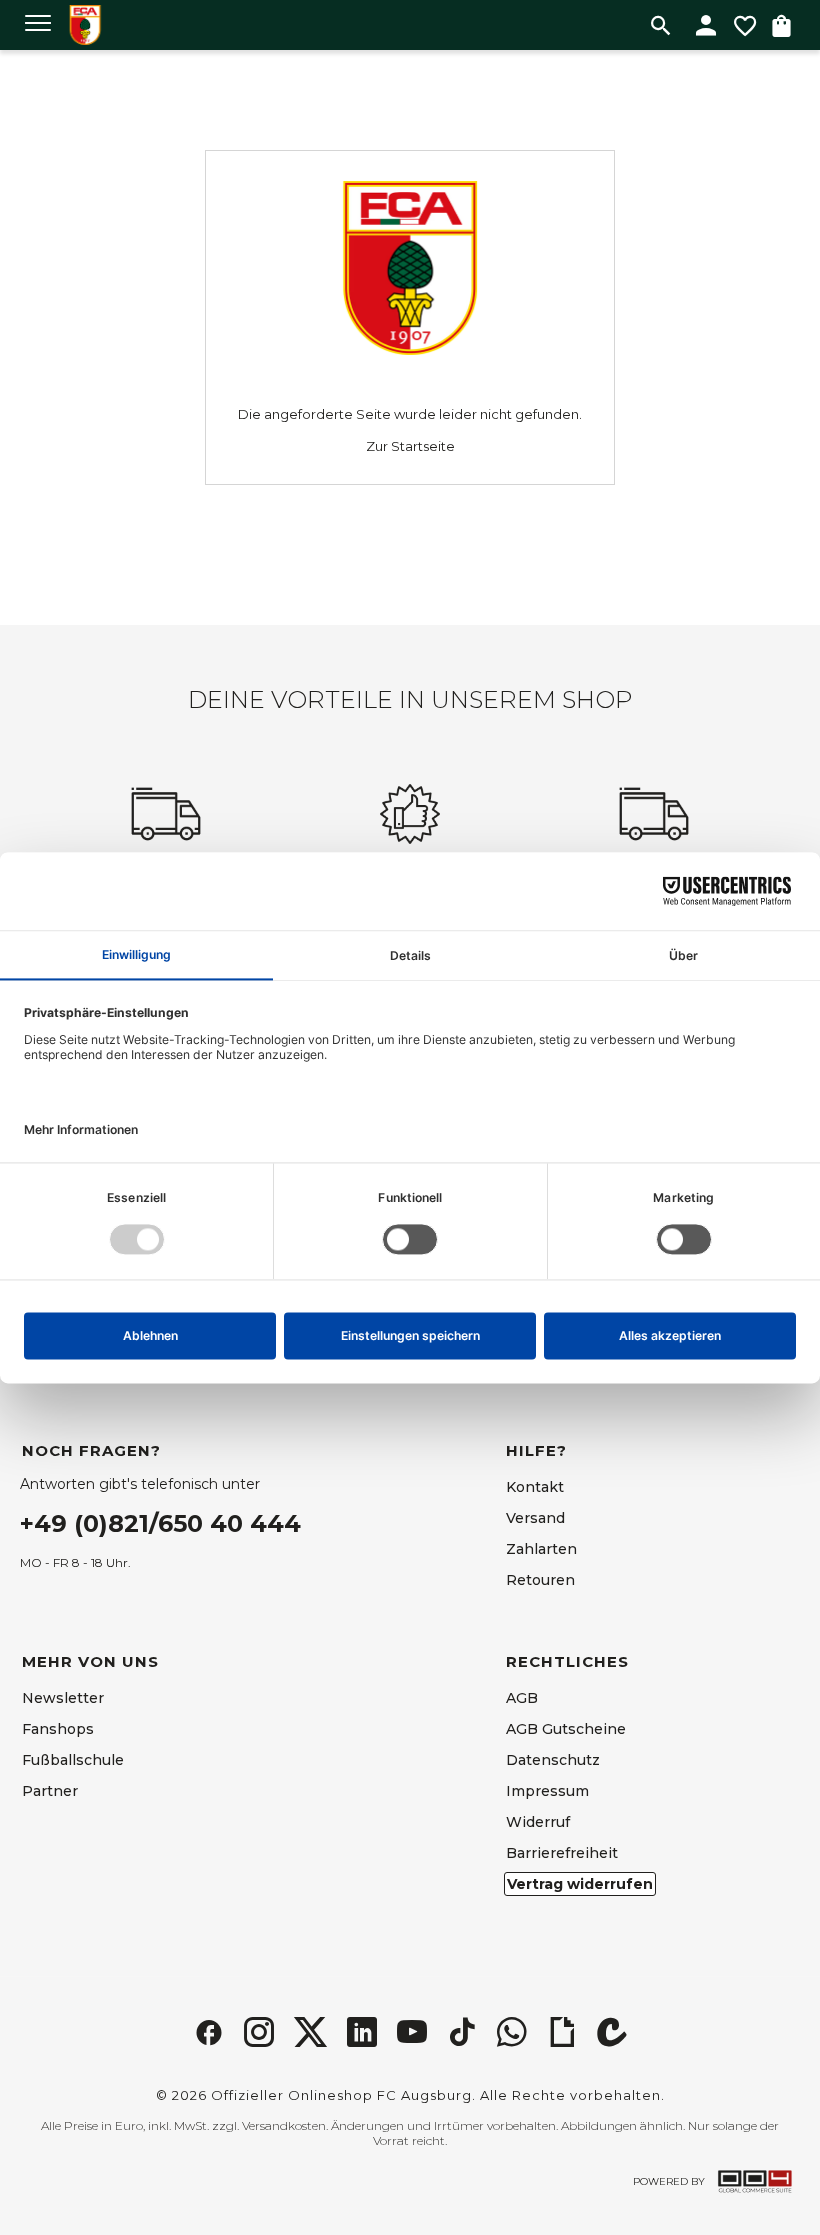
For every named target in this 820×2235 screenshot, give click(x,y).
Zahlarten (541, 1549)
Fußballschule (73, 1760)
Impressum (547, 1791)
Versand (535, 1518)
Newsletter (63, 1698)
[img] (209, 2032)
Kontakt (535, 1487)
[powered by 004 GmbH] (755, 2181)
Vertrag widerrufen (580, 1884)
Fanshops (58, 1729)
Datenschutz (553, 1760)
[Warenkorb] (781, 25)
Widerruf (538, 1822)
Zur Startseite (410, 446)
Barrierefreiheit (562, 1853)
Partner (50, 1791)
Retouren (540, 1580)
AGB (522, 1698)
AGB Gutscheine (566, 1729)
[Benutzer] (706, 25)
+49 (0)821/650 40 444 (160, 1523)
